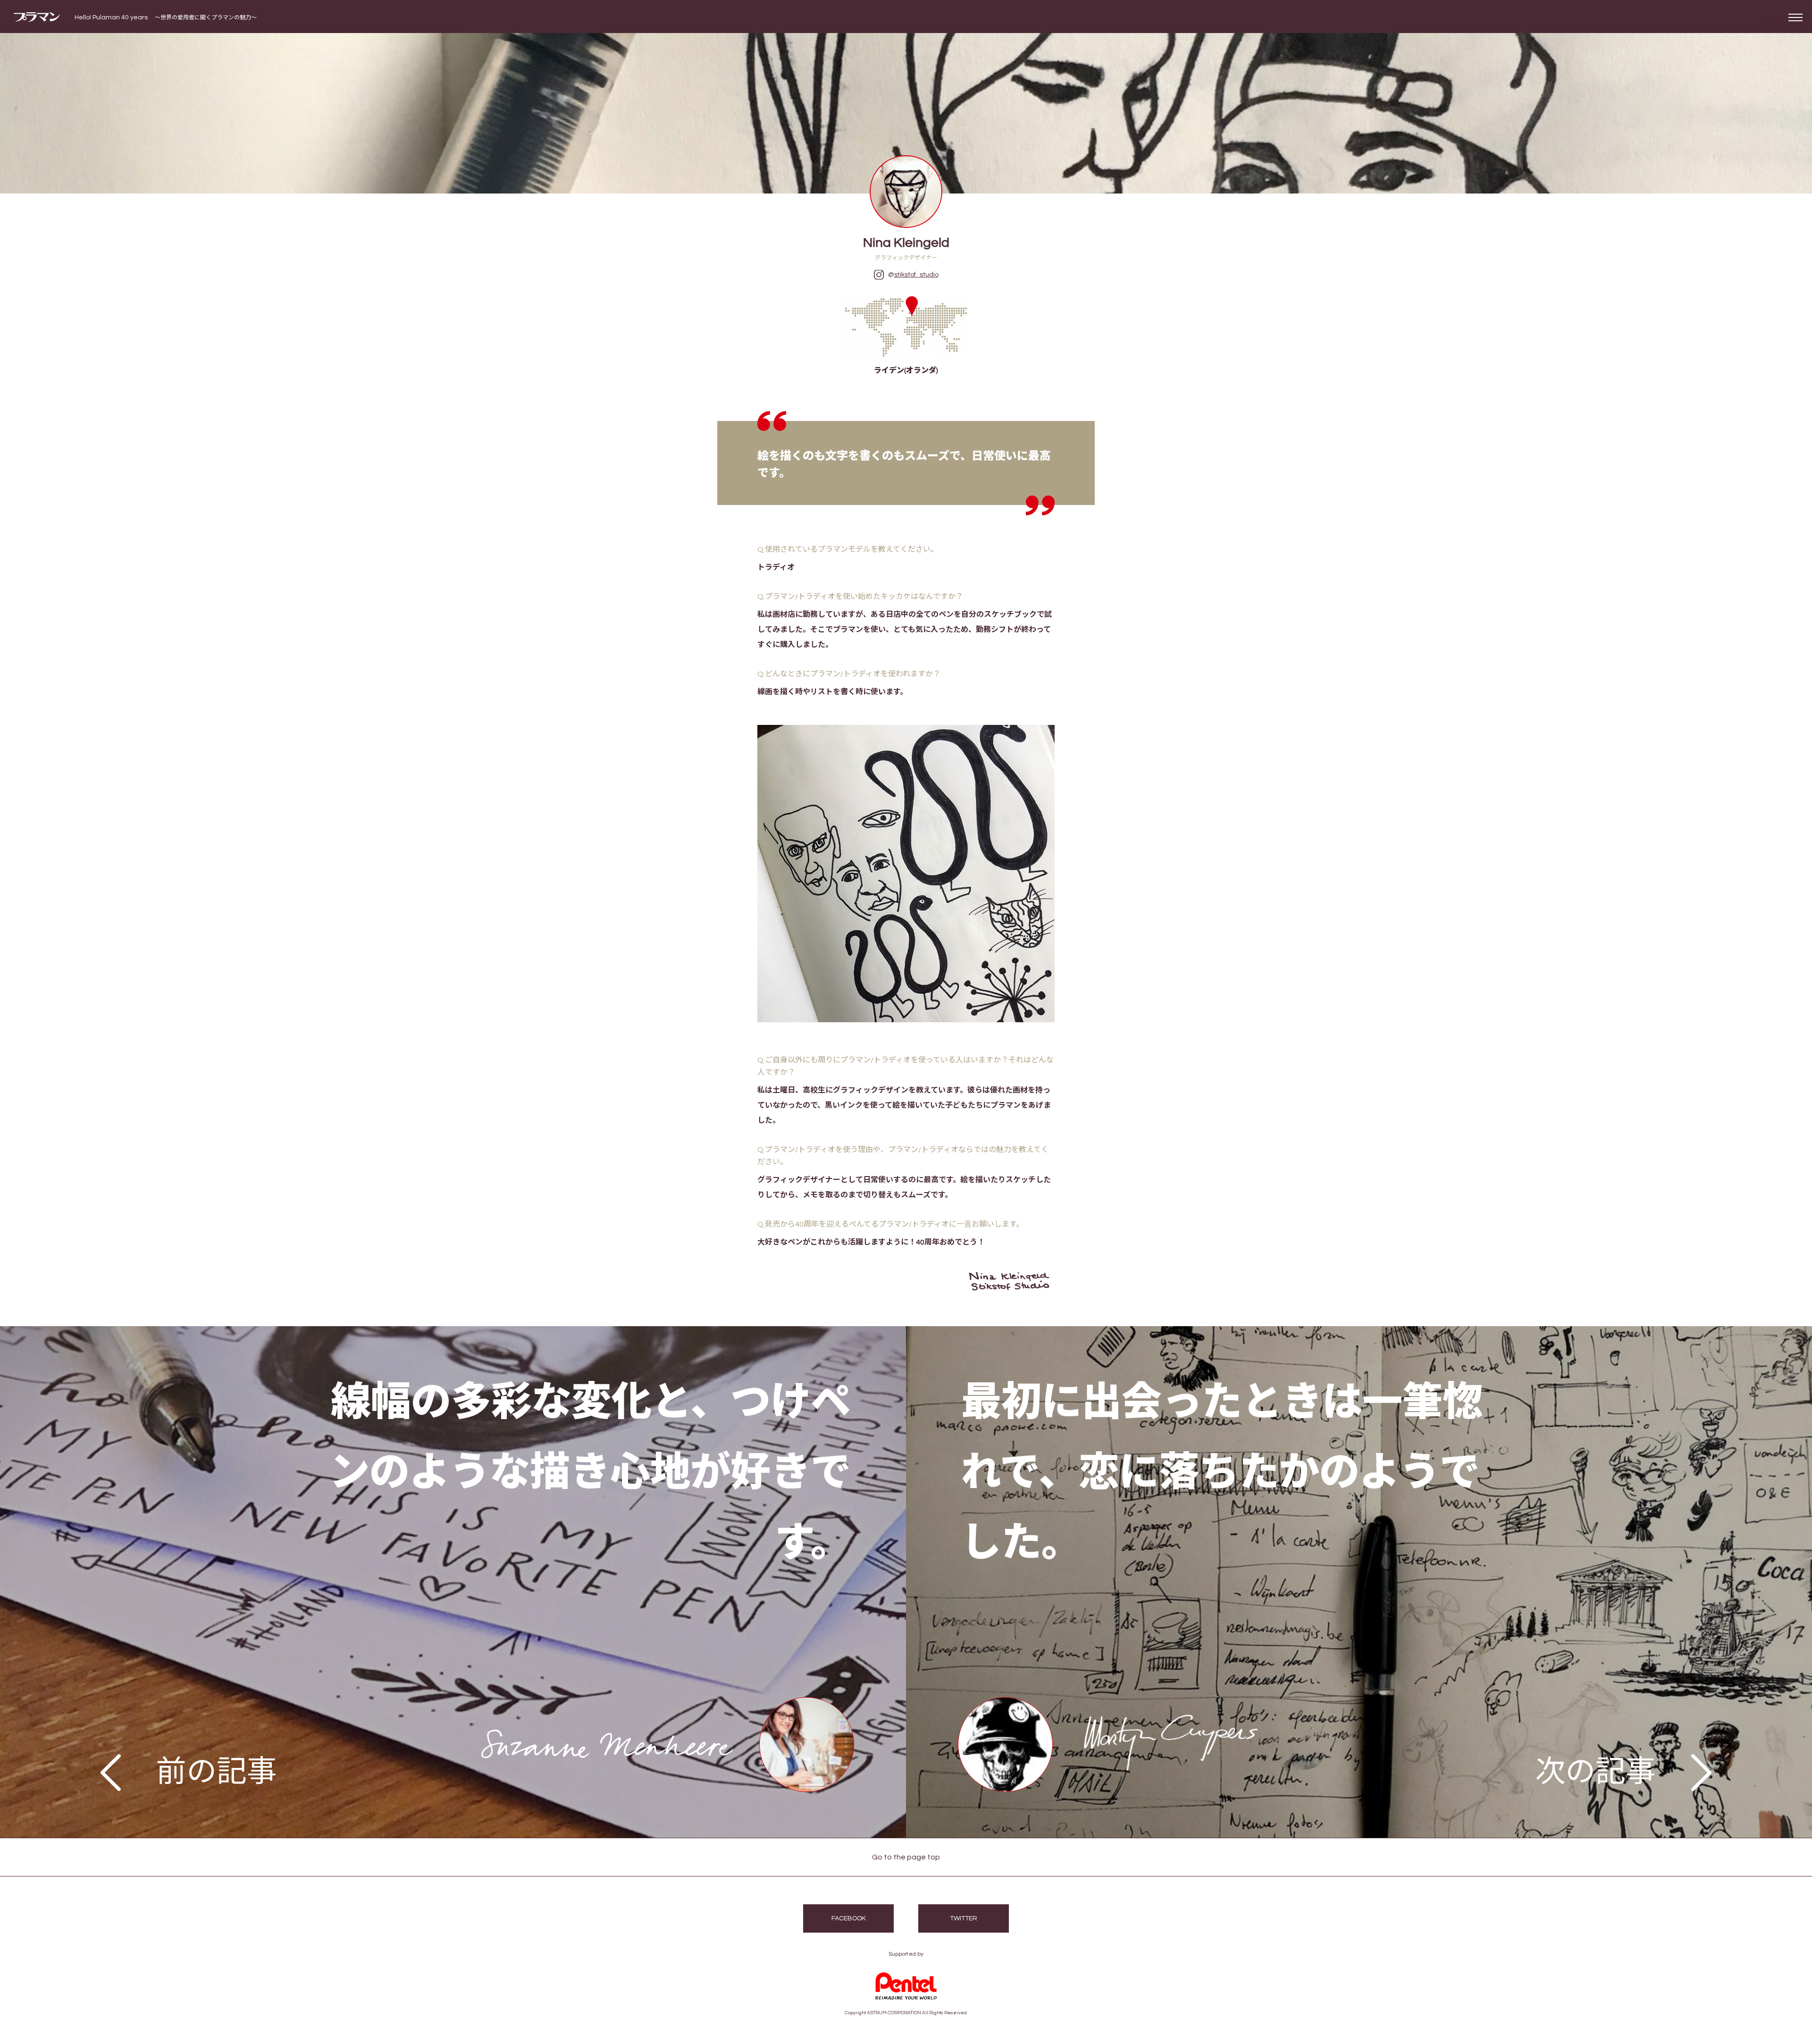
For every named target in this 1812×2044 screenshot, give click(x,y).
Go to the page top (906, 1857)
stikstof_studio (916, 275)
